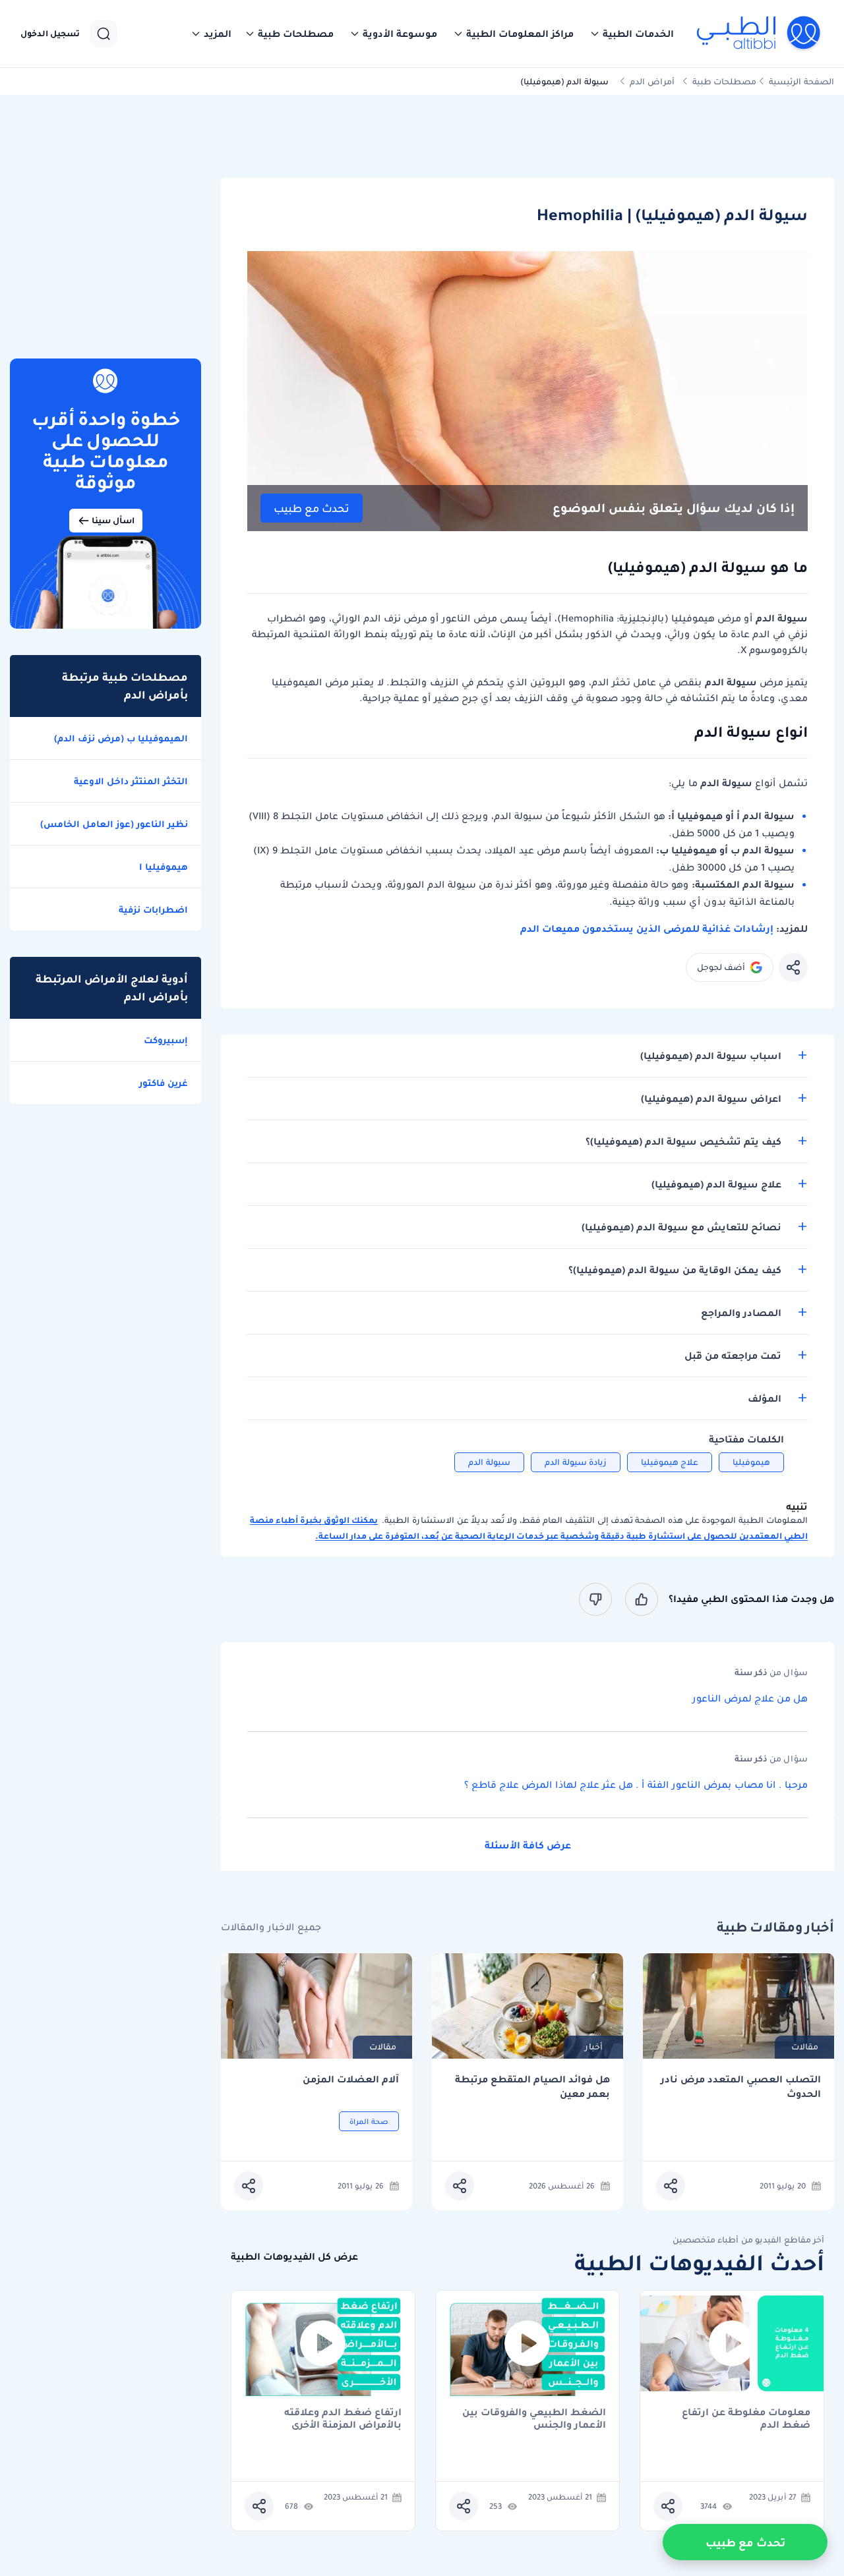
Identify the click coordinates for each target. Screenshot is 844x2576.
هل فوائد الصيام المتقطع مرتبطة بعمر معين (532, 2087)
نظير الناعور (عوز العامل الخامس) (114, 824)
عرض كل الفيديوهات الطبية (294, 2257)
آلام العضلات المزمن (351, 2079)
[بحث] (104, 34)
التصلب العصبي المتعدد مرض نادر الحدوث (741, 2087)
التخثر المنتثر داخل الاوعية (131, 781)
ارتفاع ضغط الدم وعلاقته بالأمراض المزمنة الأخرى (343, 2419)
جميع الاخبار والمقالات (271, 1927)
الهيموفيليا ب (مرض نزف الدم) (121, 738)
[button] (632, 34)
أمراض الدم (652, 81)
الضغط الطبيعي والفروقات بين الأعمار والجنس (534, 2419)
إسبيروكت (166, 1040)
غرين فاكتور (164, 1083)
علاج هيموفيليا (670, 1462)
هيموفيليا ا (164, 867)
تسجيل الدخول (50, 34)
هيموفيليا (751, 1462)
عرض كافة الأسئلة (528, 1845)
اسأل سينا (113, 520)
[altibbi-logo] (759, 34)
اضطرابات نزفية (153, 909)
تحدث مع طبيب (312, 508)
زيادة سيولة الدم (576, 1462)
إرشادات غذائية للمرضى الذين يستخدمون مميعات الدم (647, 929)
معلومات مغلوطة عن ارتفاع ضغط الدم (746, 2419)
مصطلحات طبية (724, 81)
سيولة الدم (489, 1462)
